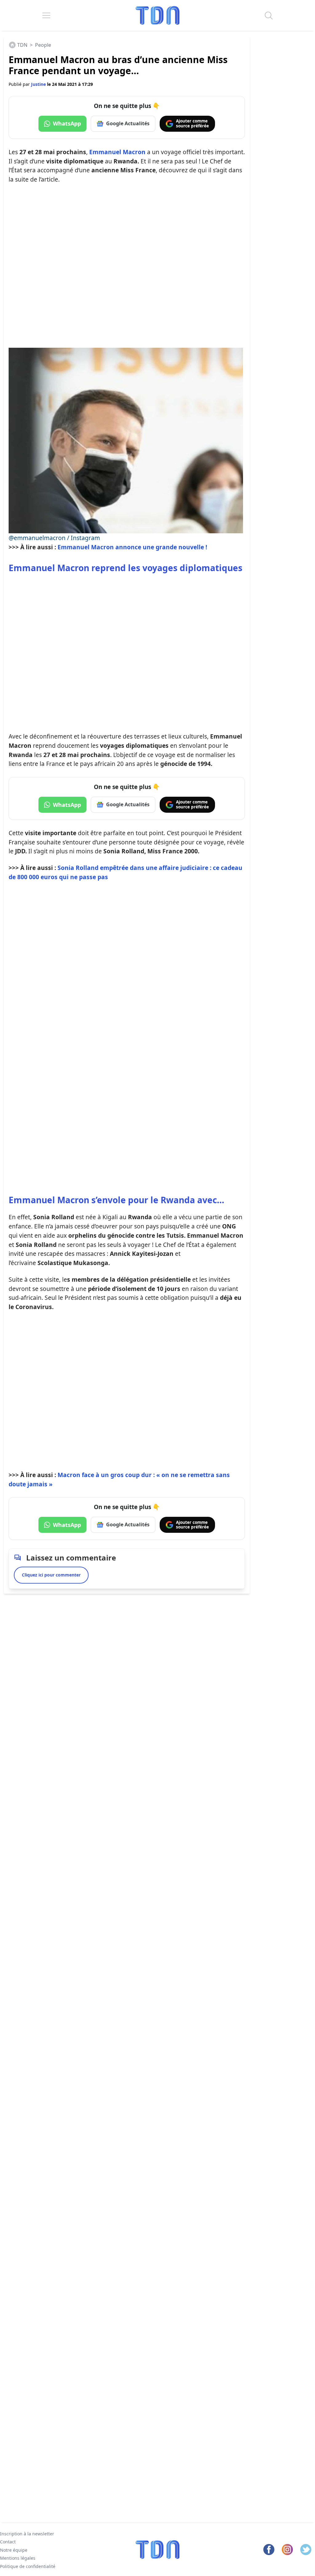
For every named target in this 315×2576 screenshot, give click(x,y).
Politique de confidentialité (28, 2566)
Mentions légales (18, 2558)
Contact (8, 2542)
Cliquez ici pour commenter (51, 1575)
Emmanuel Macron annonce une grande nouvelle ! (132, 547)
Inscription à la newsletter (27, 2534)
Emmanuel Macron (117, 152)
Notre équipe (14, 2550)
